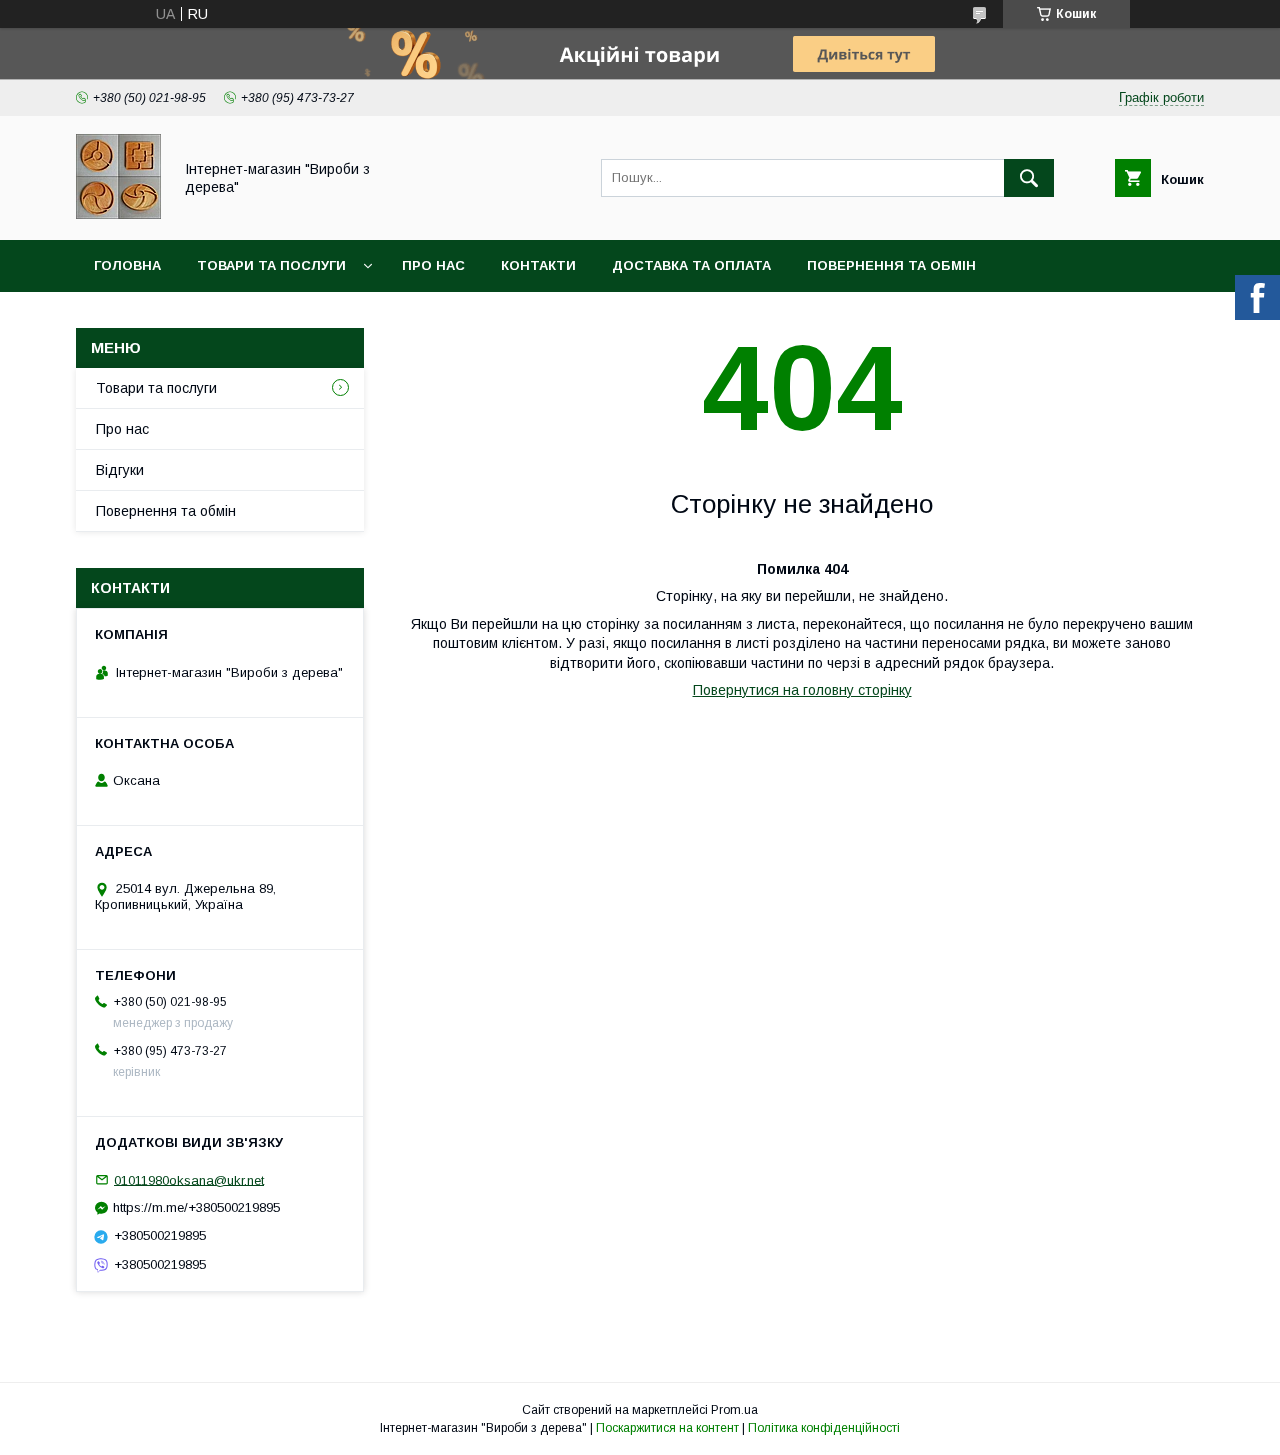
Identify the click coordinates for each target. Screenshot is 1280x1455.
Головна (127, 265)
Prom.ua (734, 1410)
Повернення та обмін (891, 265)
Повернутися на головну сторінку (802, 690)
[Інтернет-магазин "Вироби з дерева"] (118, 214)
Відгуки (120, 470)
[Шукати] (1029, 178)
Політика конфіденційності (824, 1428)
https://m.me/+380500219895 (196, 1207)
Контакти (538, 265)
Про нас (433, 265)
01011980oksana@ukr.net (189, 1179)
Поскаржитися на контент (667, 1428)
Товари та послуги (271, 265)
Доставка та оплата (691, 265)
